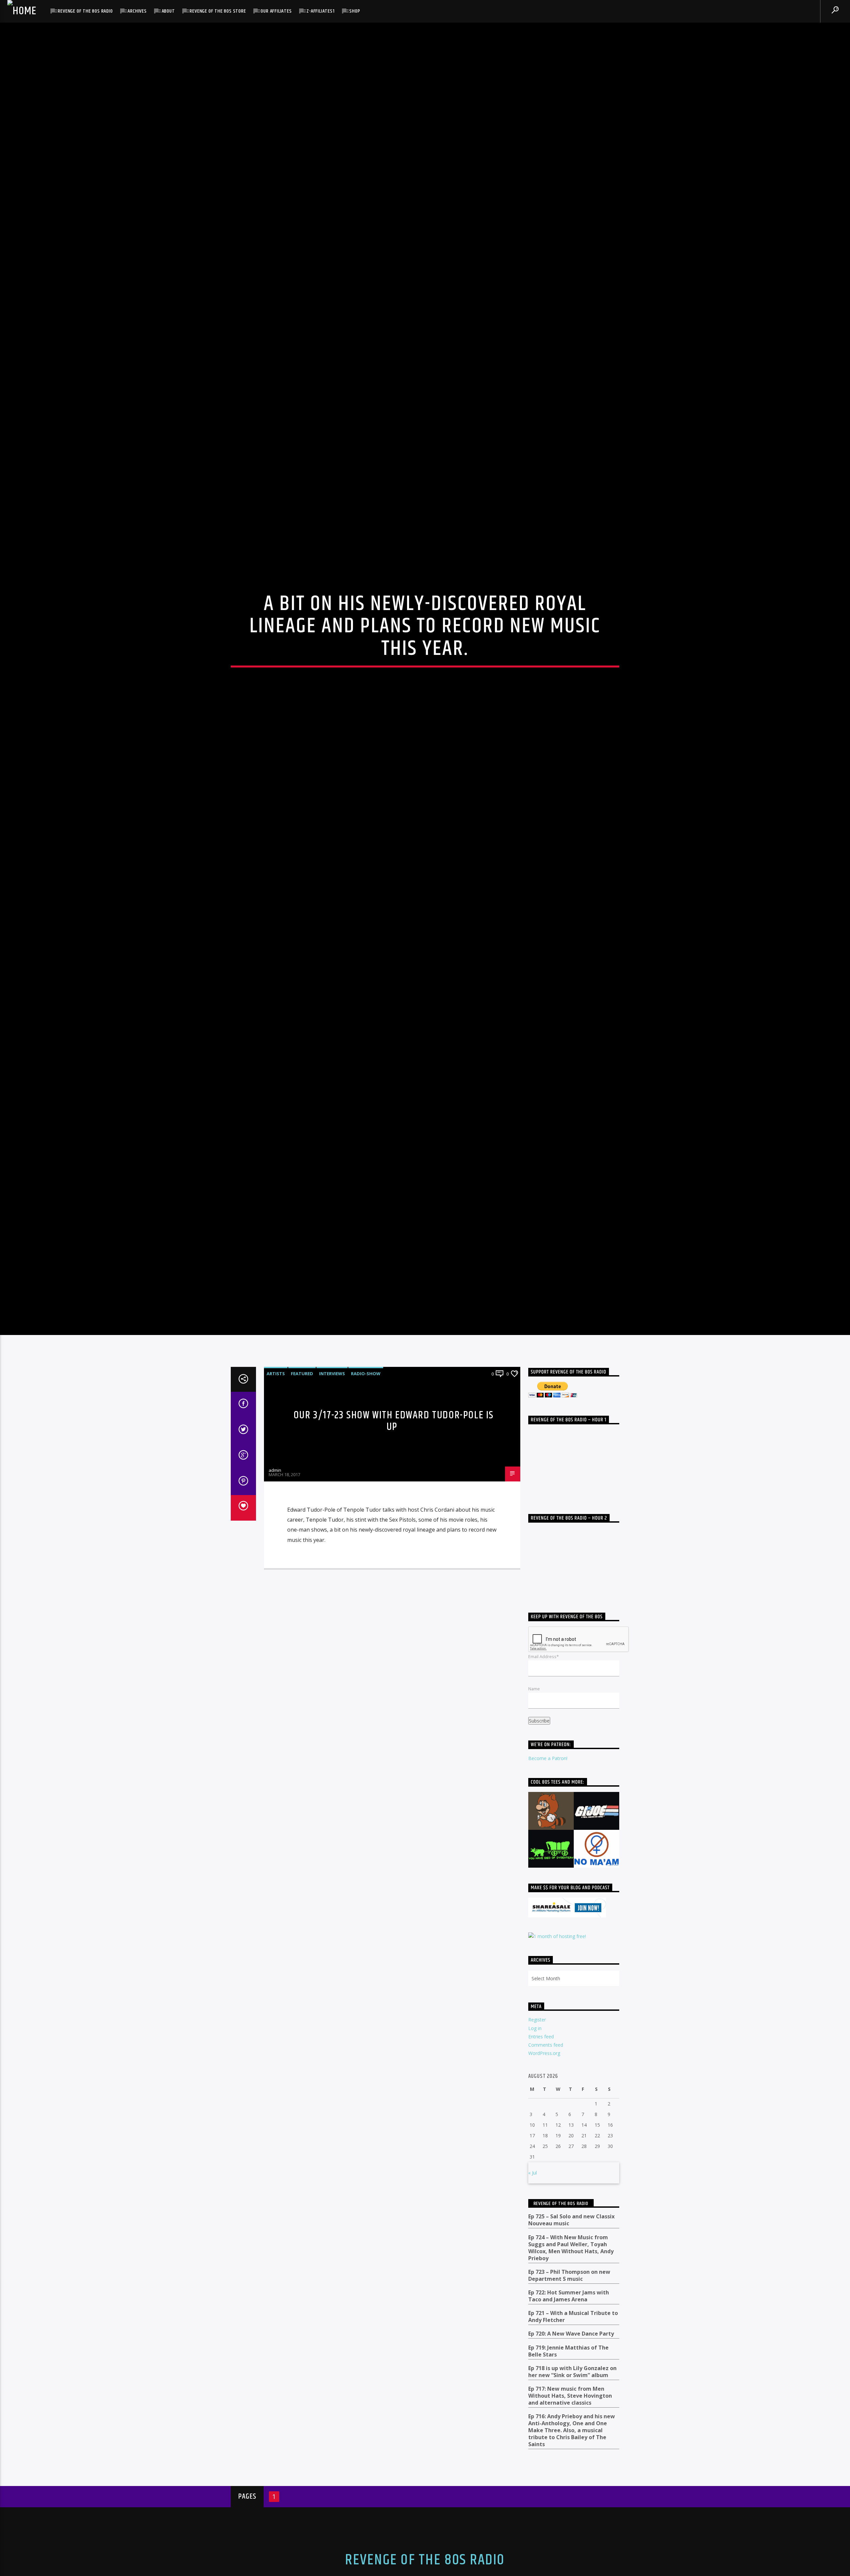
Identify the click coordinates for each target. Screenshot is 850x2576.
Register (537, 2139)
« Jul (533, 2292)
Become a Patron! (548, 1877)
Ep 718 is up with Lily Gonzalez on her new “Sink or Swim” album (572, 2491)
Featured (302, 1493)
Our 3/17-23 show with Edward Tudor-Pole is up (394, 1541)
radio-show (366, 1493)
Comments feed (546, 2164)
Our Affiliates (276, 11)
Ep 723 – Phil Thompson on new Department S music (569, 2395)
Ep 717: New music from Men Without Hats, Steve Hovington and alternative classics (570, 2515)
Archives (137, 11)
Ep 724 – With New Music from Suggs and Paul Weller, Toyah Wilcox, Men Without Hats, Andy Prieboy (571, 2367)
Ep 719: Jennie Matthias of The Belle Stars (568, 2470)
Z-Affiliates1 (320, 11)
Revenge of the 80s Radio (85, 11)
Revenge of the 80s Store (218, 11)
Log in (535, 2147)
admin (275, 1589)
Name (534, 1808)
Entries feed (541, 2156)
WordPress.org (544, 2173)
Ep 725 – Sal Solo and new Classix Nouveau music (571, 2340)
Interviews (332, 1493)
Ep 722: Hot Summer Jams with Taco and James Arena (569, 2415)
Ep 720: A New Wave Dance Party (571, 2453)
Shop (355, 11)
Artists (276, 1493)
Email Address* (544, 1776)
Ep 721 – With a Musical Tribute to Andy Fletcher (573, 2436)
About (168, 11)
